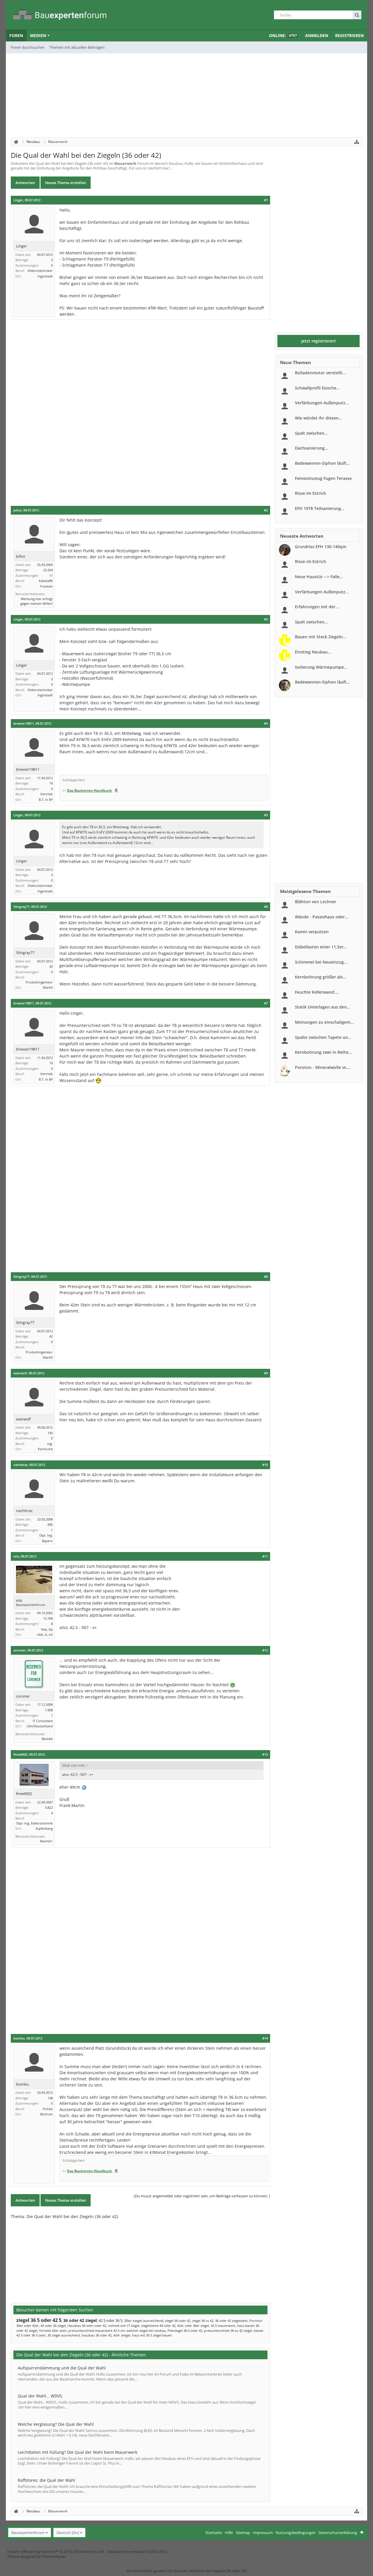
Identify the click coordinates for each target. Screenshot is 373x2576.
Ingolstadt (45, 276)
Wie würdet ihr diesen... (319, 418)
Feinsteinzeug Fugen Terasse (323, 478)
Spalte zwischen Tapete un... (323, 1037)
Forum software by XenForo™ (56, 2551)
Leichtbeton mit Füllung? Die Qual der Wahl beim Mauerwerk (78, 2452)
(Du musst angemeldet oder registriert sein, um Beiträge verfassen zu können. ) (202, 2196)
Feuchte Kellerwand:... (317, 992)
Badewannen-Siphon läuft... (322, 463)
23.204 (48, 570)
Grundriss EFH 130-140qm (321, 547)
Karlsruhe (45, 1449)
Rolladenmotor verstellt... (320, 373)
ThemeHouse (54, 2556)
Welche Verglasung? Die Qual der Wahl (56, 2424)
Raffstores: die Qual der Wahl (46, 2480)
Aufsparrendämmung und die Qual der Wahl (62, 2368)
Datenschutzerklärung (338, 2533)
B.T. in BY (46, 799)
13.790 (48, 1618)
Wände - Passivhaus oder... (322, 917)
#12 (265, 1650)
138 (50, 2098)
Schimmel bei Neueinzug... (321, 962)
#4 (266, 723)
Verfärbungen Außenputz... (322, 403)
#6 (266, 907)
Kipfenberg (44, 1828)
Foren (16, 35)
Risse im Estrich (310, 493)
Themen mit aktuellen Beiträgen (77, 47)
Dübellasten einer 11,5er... (321, 947)
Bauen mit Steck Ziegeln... (321, 637)
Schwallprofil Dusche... (317, 388)
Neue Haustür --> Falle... (319, 577)
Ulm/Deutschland (40, 1726)
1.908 (49, 1710)
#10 (265, 1465)
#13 (265, 1754)
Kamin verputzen (312, 932)
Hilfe (229, 2533)
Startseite (214, 2533)
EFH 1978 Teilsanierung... (320, 508)
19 (51, 783)
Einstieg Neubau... (313, 652)
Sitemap (243, 2533)
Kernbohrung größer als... (321, 977)
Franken (46, 586)
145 (50, 1433)
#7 (266, 1003)
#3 (266, 619)
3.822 (49, 1807)
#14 (265, 2038)
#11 (265, 1556)
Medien (38, 35)
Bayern (47, 1541)
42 (51, 966)
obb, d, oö (45, 1634)
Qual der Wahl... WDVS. (41, 2396)
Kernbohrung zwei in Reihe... (323, 1052)
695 (50, 1524)
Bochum (46, 2114)
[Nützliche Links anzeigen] (357, 142)
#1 (266, 200)
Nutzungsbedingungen (296, 2533)
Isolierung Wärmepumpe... (321, 667)
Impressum (263, 2533)
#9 (266, 1373)
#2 (266, 510)
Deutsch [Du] (68, 2533)
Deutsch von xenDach (137, 2551)
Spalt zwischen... (311, 433)
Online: (283, 35)
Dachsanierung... (312, 448)
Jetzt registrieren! (319, 341)
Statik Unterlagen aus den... (323, 1007)
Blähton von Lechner (316, 902)
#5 (266, 815)
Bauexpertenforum (28, 2533)
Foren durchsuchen (28, 47)
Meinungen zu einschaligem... (324, 1022)
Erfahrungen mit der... (317, 607)
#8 (266, 1277)
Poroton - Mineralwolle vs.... (323, 1067)
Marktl (48, 987)
